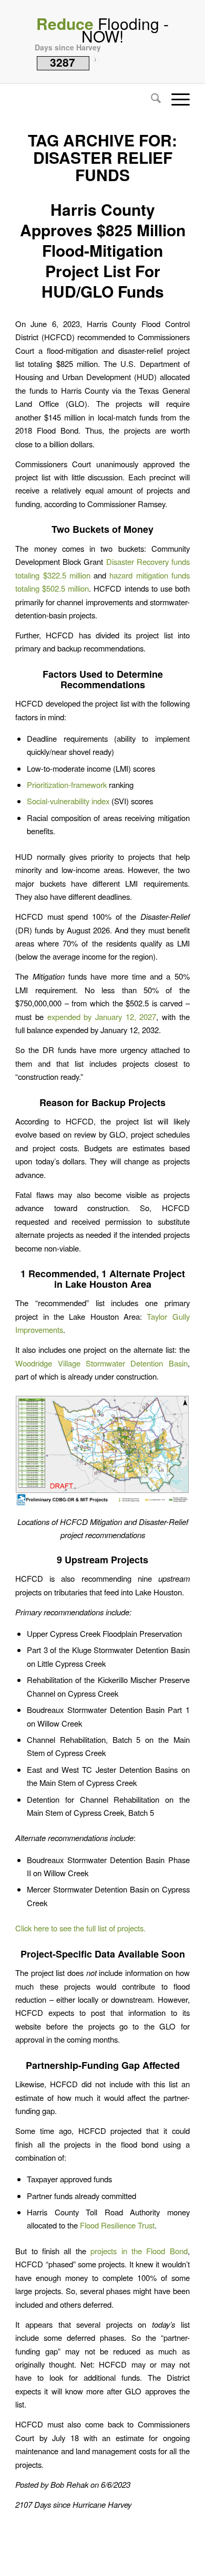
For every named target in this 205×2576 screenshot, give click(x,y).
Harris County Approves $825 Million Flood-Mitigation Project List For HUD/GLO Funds (103, 250)
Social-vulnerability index (68, 801)
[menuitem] (151, 99)
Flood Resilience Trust (117, 2225)
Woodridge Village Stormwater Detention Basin (101, 1363)
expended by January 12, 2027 (102, 1017)
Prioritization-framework (67, 785)
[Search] (151, 99)
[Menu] (175, 99)
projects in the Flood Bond (139, 2251)
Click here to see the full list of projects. (80, 1928)
